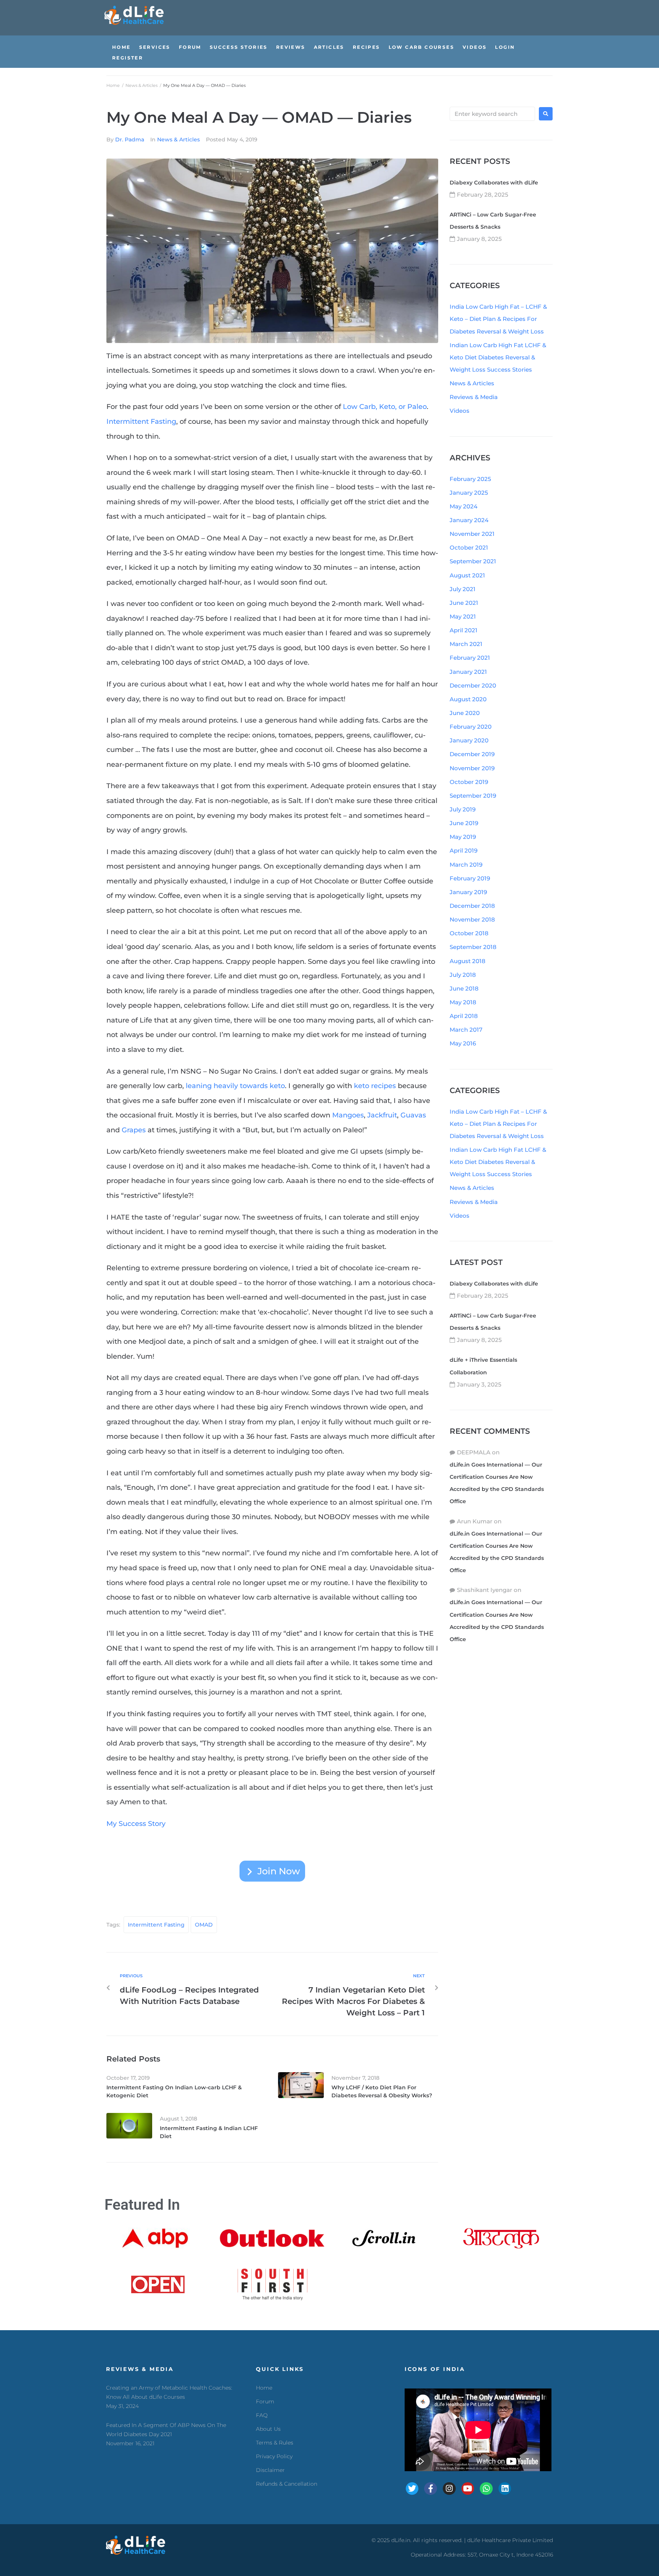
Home (113, 85)
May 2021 (463, 616)
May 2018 (463, 1002)
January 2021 (468, 672)
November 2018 (472, 919)
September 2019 (473, 796)
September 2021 (473, 561)
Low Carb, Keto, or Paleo (385, 407)
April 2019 (464, 850)
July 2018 (463, 975)
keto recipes (375, 1086)
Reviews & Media (474, 397)
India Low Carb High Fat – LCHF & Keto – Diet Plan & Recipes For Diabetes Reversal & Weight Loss (498, 319)
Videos (460, 411)
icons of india (435, 2369)
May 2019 (463, 837)
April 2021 (464, 630)
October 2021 (469, 547)
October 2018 (469, 933)
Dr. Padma (130, 139)
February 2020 (471, 727)
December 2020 (473, 685)
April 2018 (464, 1016)
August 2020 (468, 699)
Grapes (134, 1130)
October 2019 (469, 782)
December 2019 (472, 754)
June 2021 (464, 603)
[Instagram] (449, 2489)
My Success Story (136, 1824)
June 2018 (464, 988)
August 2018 (468, 961)
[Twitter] (412, 2489)
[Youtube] (468, 2489)
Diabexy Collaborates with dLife (494, 183)
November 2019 (472, 768)
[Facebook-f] (431, 2489)
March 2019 (466, 865)
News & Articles (141, 85)
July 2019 (463, 809)
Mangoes (348, 1115)
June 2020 (465, 713)
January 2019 (468, 892)
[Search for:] (492, 114)
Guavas (413, 1115)
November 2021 (472, 534)
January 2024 (469, 520)
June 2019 (464, 823)
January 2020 (469, 740)
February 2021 (470, 658)
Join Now (279, 1871)
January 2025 (469, 493)
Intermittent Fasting (141, 422)
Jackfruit (382, 1115)
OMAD (204, 1925)
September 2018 (473, 947)
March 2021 (466, 644)
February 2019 (470, 878)
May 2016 (463, 1043)
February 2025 (470, 479)
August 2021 (467, 575)
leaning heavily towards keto (235, 1086)
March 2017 (466, 1030)
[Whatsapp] (486, 2489)
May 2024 (464, 506)
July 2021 (463, 589)
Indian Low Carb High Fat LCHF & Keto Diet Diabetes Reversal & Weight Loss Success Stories (498, 357)
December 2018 (472, 906)
